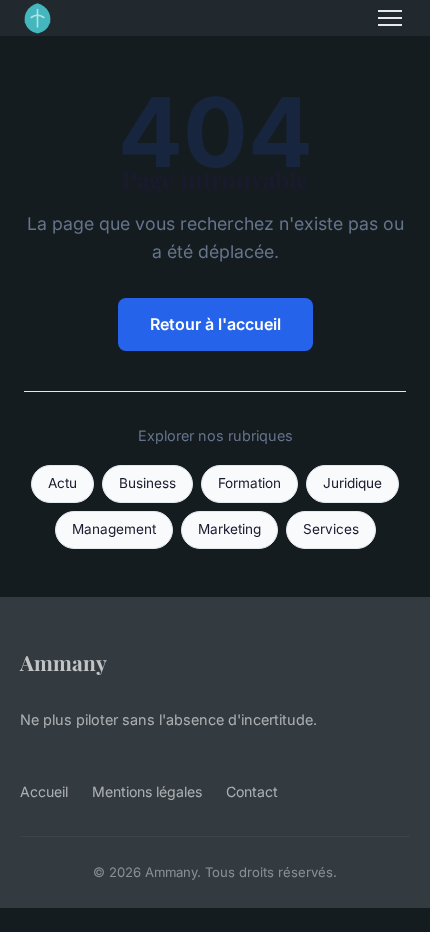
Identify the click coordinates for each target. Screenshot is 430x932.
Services (331, 529)
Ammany (63, 662)
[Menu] (390, 18)
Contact (252, 791)
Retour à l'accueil (215, 324)
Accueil (44, 791)
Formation (249, 483)
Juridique (352, 483)
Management (114, 529)
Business (147, 483)
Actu (62, 483)
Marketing (229, 529)
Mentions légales (147, 791)
